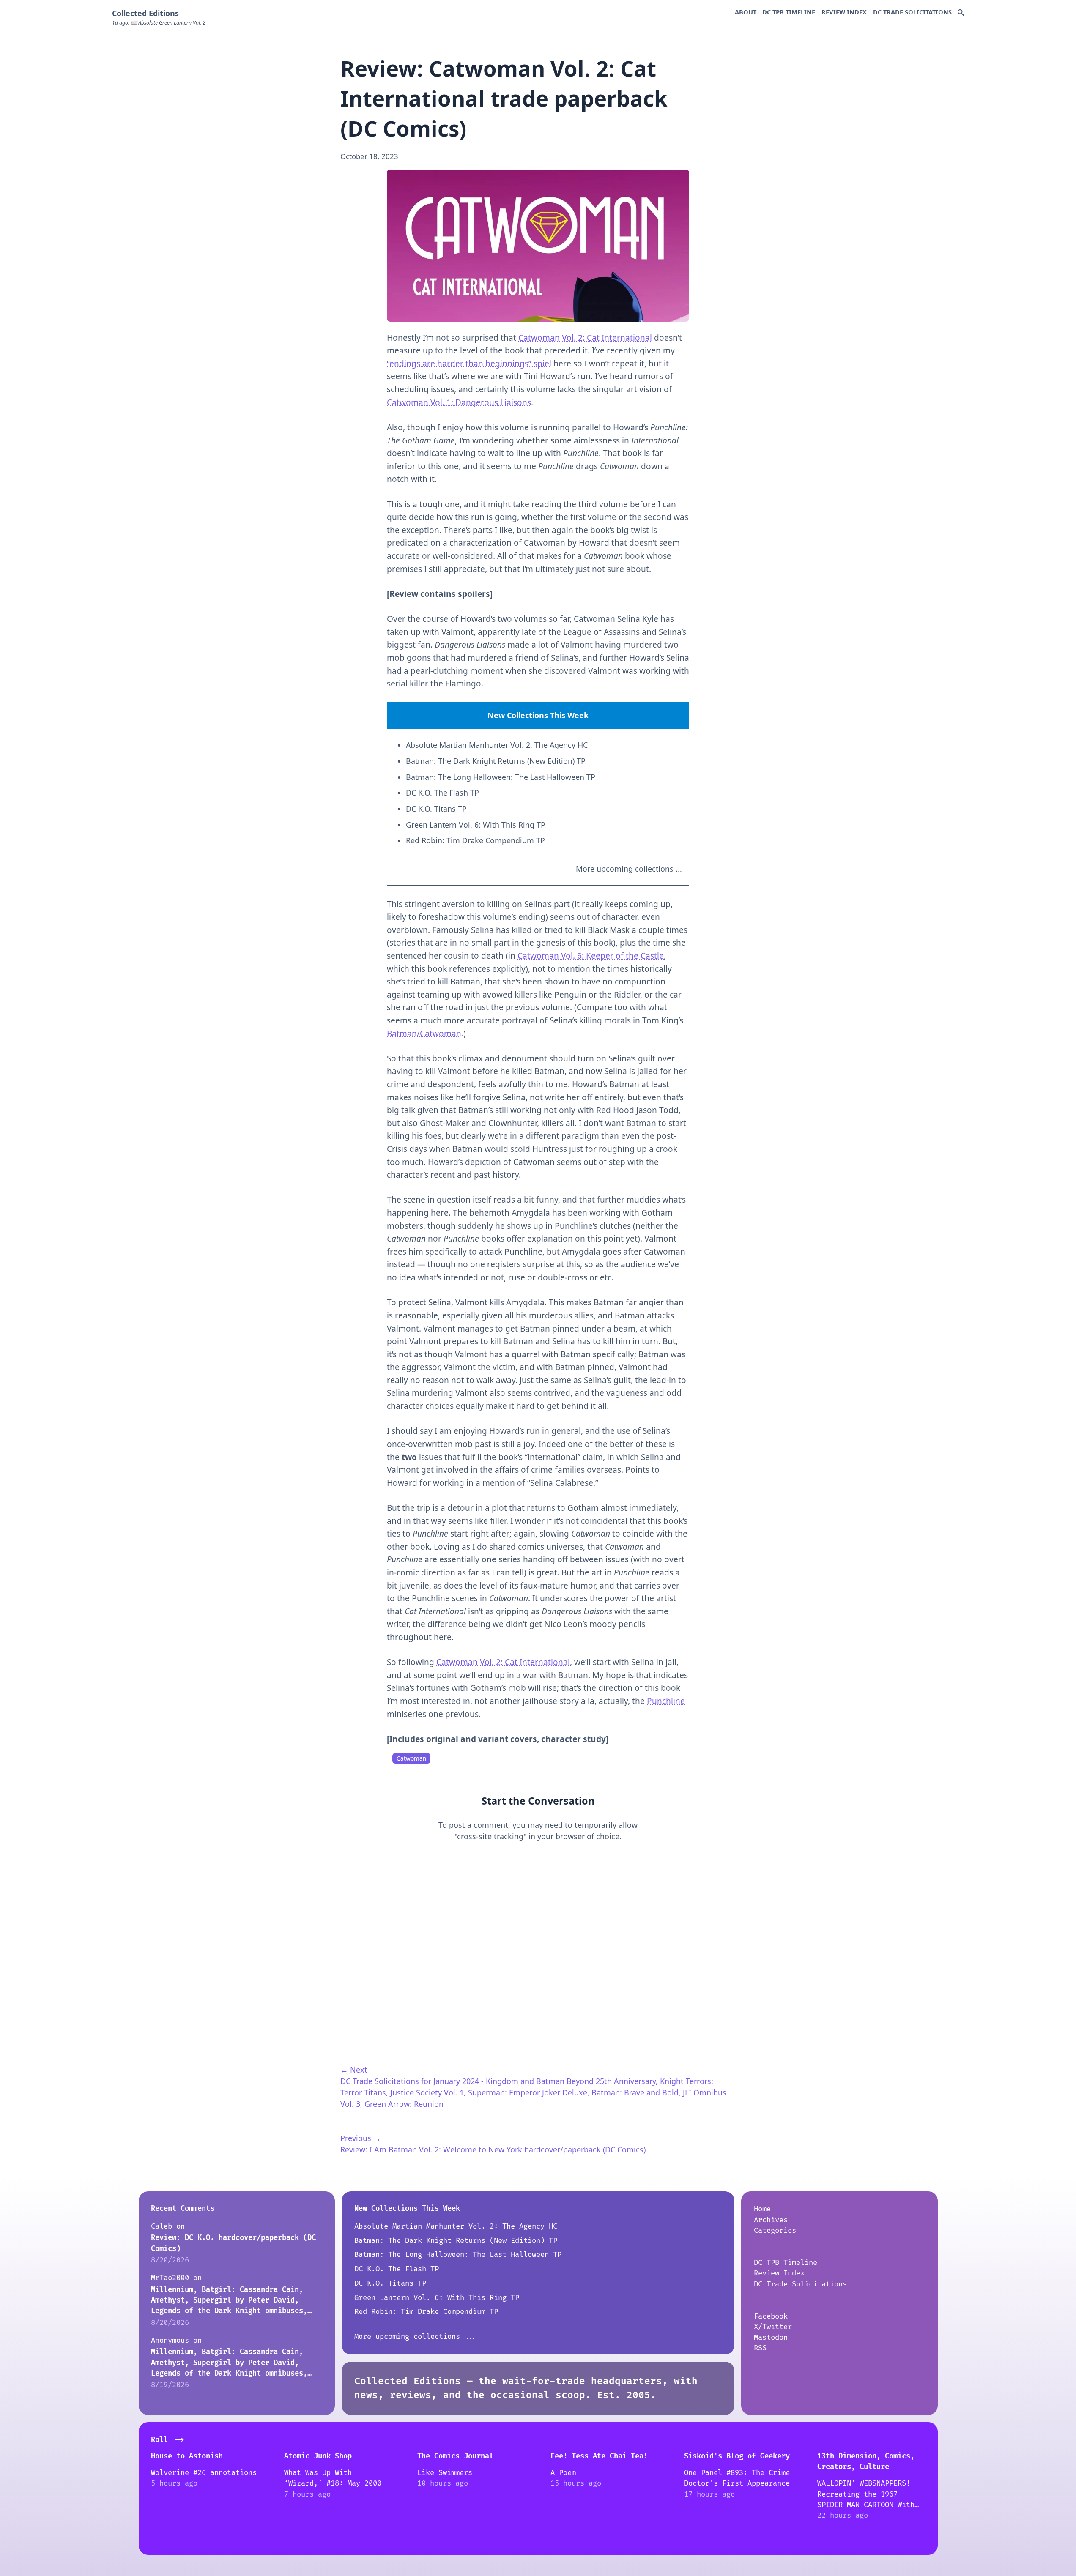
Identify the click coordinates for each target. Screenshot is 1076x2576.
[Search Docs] (961, 13)
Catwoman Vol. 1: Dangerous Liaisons (459, 402)
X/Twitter (773, 2327)
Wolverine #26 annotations (204, 2473)
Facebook (771, 2316)
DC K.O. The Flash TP (442, 793)
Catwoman (411, 1758)
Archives (771, 2220)
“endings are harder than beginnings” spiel (469, 364)
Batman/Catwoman (424, 1034)
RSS (760, 2348)
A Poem (563, 2473)
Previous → (361, 2138)
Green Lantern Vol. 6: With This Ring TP (476, 825)
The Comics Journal (455, 2456)
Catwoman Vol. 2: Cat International (585, 338)
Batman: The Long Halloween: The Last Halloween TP (501, 777)
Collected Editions (145, 13)
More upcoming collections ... (629, 869)
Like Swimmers (445, 2473)
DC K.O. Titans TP (436, 809)
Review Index (844, 12)
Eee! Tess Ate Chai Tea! (599, 2456)
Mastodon (771, 2337)
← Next (354, 2070)
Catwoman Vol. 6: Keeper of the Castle (591, 956)
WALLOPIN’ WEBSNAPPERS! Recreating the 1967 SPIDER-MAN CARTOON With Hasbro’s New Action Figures (866, 2505)
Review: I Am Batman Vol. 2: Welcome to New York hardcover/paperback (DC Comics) (493, 2149)
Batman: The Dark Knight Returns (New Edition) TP (496, 761)
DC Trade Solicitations (912, 12)
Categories (775, 2230)
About (746, 12)
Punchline (666, 1701)
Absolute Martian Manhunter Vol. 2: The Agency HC (497, 745)
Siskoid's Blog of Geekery (737, 2456)
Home (762, 2209)
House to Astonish (187, 2456)
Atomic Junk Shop (318, 2456)
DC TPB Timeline (789, 12)
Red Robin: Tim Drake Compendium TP (475, 840)
